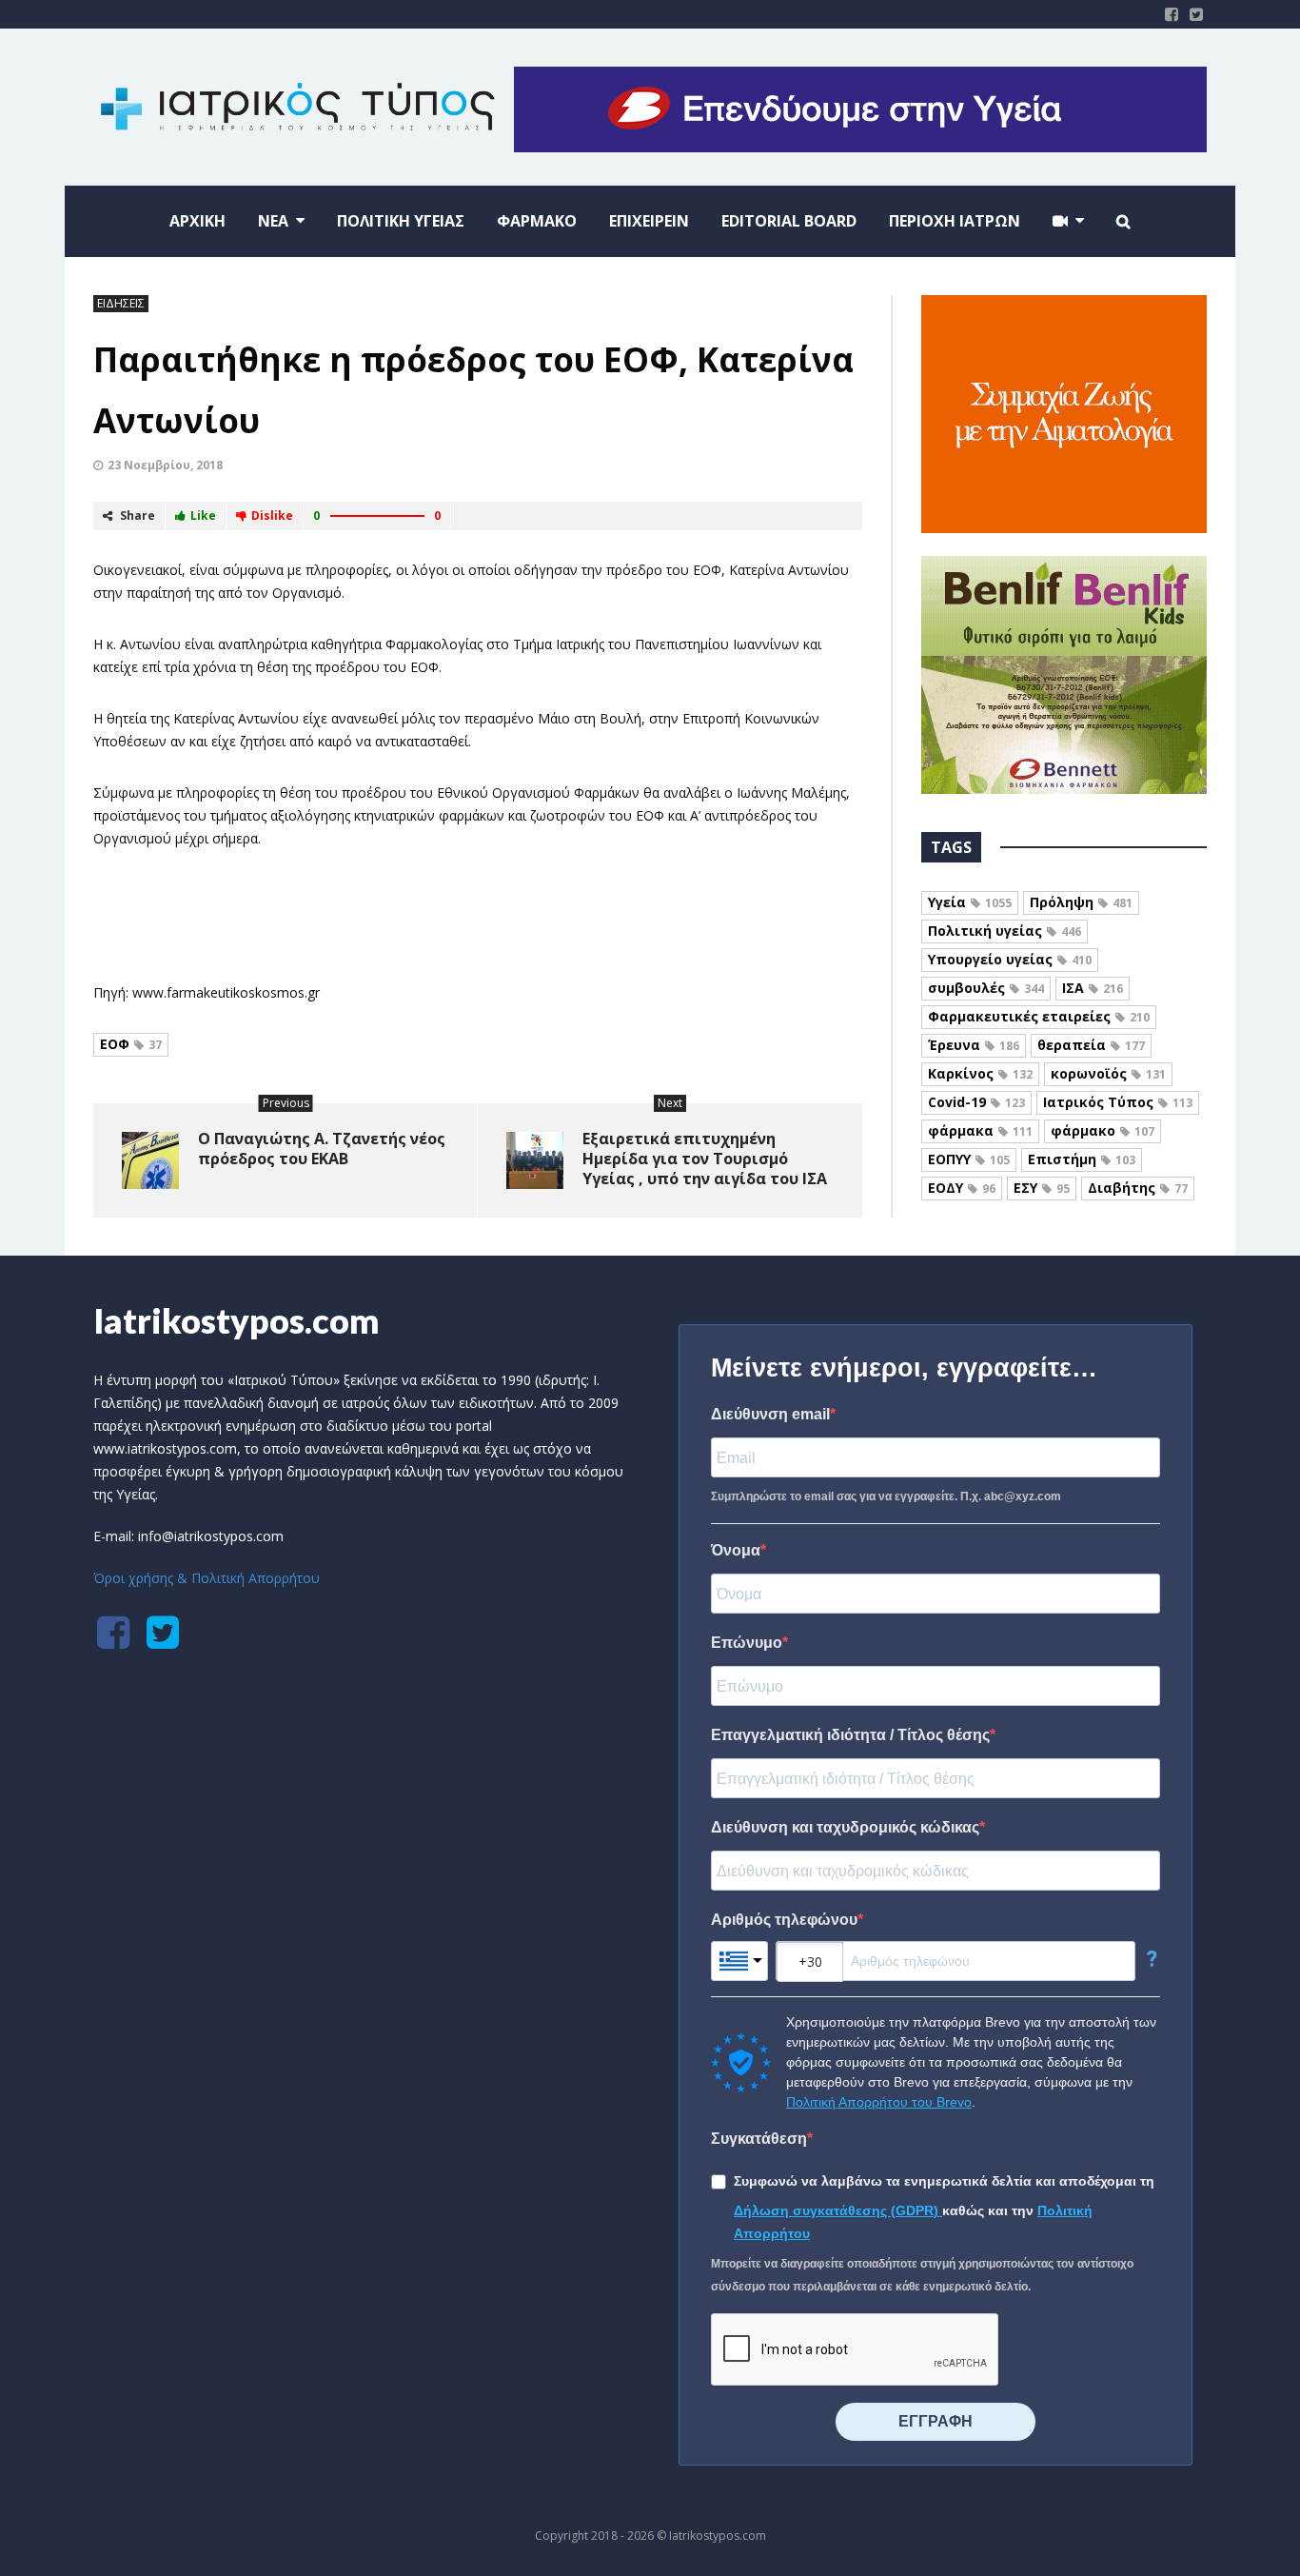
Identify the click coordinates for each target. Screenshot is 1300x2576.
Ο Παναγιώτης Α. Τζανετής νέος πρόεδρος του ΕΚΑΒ (322, 1149)
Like (203, 515)
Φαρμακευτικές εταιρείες (1039, 1016)
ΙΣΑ (1093, 988)
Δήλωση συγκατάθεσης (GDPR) (838, 2210)
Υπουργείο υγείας (1010, 959)
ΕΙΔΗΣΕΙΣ (121, 303)
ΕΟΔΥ (962, 1188)
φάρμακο (1103, 1130)
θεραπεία (1091, 1045)
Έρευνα (974, 1045)
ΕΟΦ (131, 1044)
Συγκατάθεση (759, 2139)
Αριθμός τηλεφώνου (784, 1920)
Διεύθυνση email (770, 1414)
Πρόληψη (1081, 902)
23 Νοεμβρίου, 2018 (165, 465)
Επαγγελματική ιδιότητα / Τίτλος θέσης (850, 1735)
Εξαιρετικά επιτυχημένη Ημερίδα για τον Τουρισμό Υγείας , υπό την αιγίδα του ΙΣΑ (705, 1159)
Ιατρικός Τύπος (1118, 1102)
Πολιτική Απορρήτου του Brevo (879, 2102)
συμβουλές (986, 988)
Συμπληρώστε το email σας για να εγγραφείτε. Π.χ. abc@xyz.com (886, 1496)
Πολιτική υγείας (1005, 931)
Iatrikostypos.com (236, 1320)
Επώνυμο (747, 1643)
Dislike (272, 515)
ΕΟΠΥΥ (969, 1159)
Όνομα (736, 1550)
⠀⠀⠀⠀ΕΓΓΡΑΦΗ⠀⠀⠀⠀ (936, 2421)
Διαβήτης (1138, 1188)
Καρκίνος (980, 1073)
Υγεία (970, 902)
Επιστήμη (1082, 1159)
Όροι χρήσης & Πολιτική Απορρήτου (207, 1578)
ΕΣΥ (1042, 1188)
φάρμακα (980, 1130)
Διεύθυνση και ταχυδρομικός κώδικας (845, 1827)
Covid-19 (976, 1102)
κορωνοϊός (1108, 1073)
